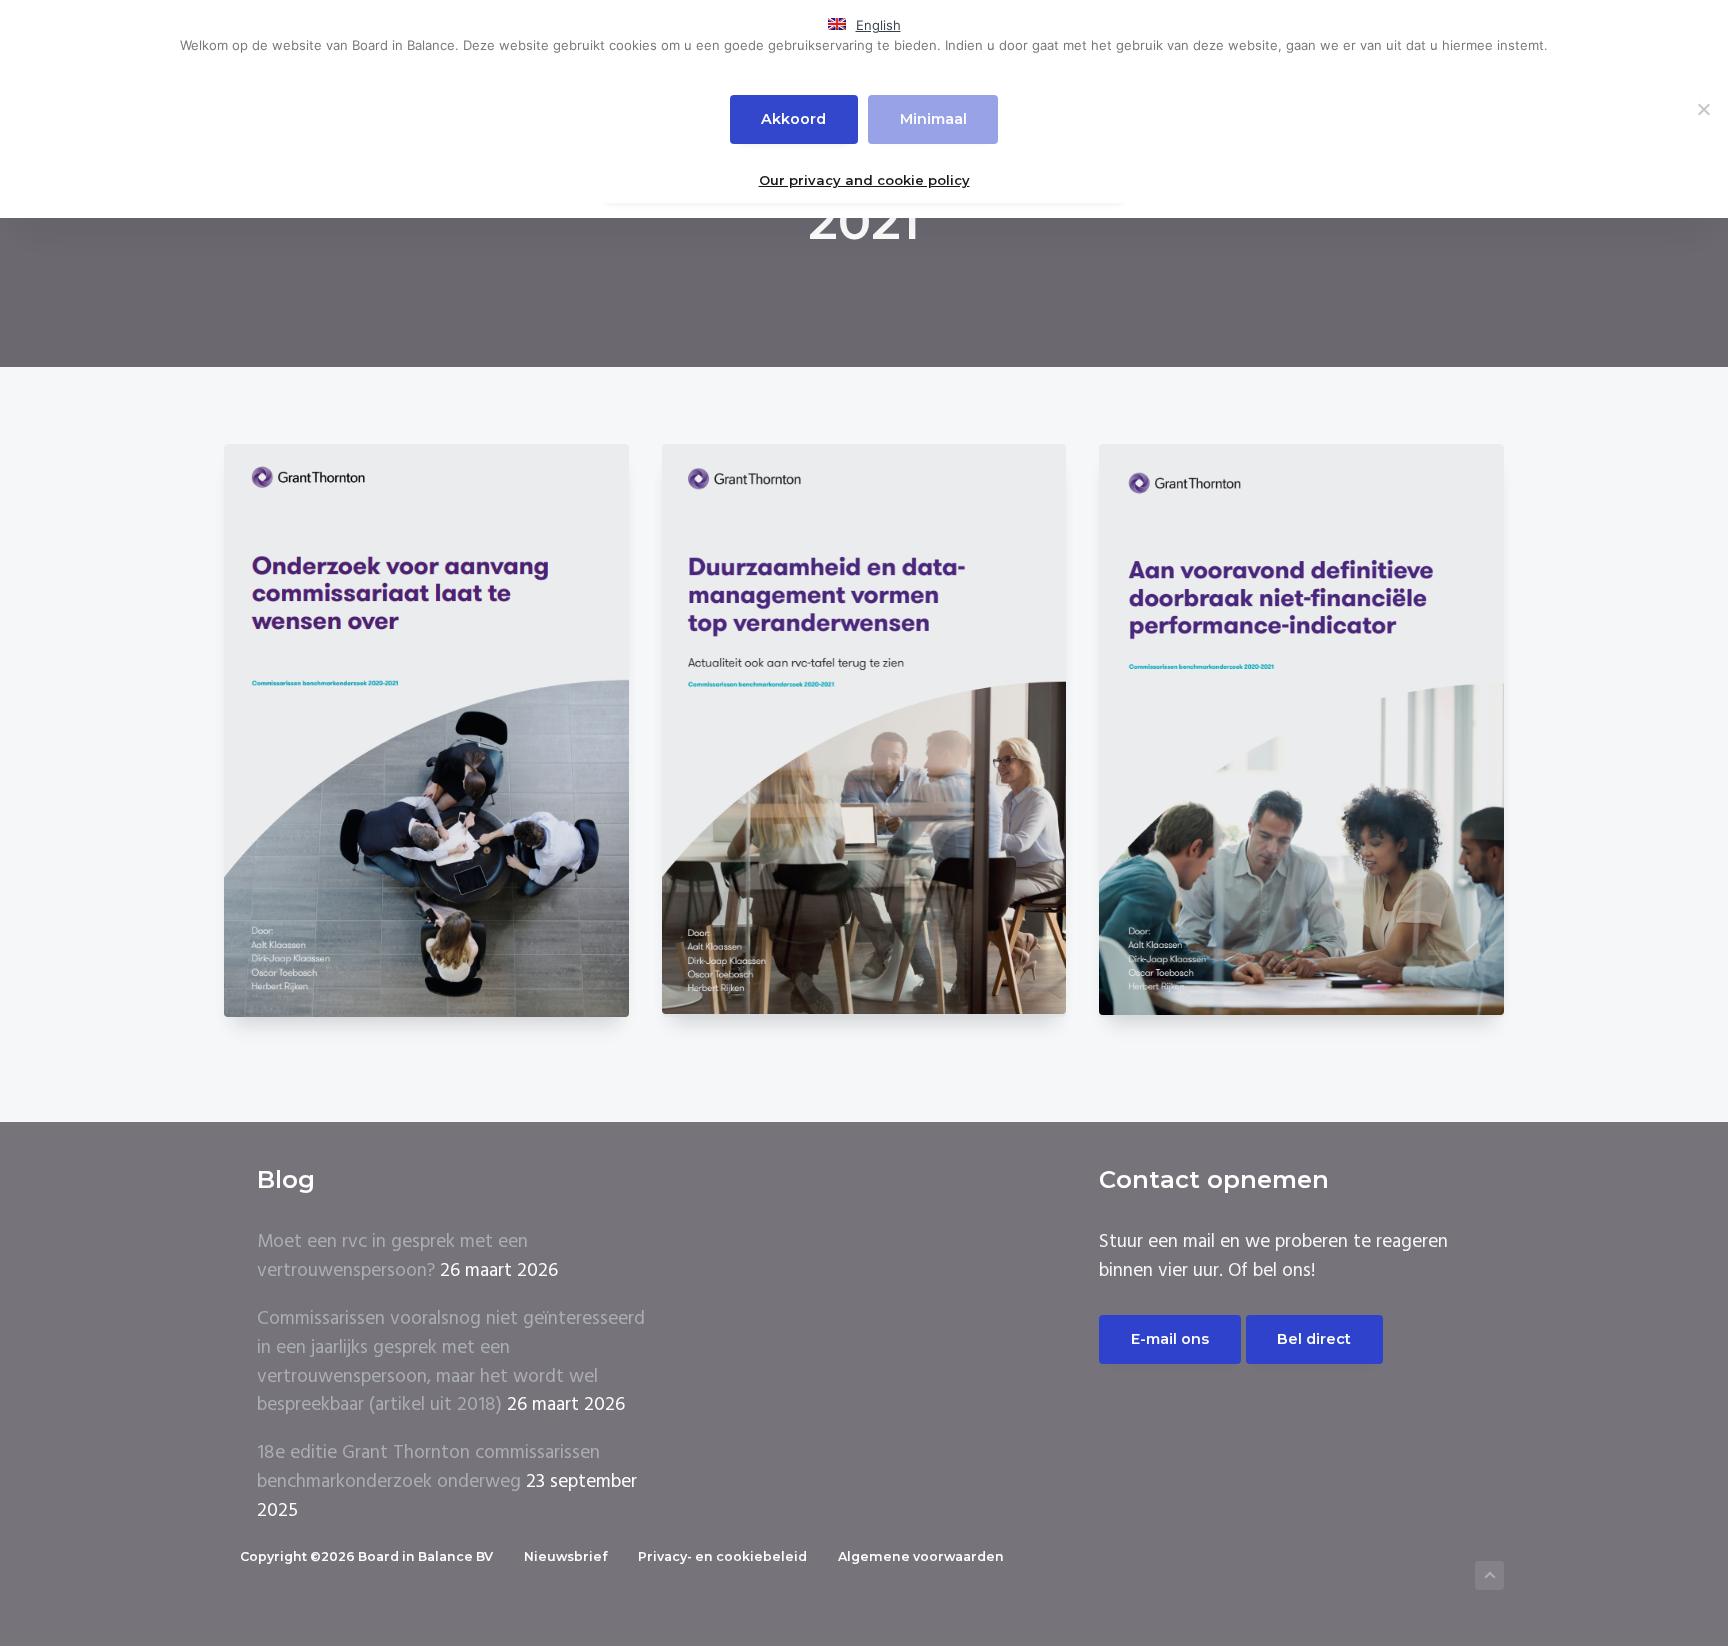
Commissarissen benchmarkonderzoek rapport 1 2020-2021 (863, 738)
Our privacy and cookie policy (864, 180)
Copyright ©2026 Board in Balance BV (366, 1556)
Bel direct (1314, 1339)
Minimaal (933, 119)
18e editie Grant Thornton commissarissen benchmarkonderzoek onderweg (428, 1467)
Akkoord (793, 119)
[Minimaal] (1703, 109)
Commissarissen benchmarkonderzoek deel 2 (426, 730)
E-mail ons (1170, 1339)
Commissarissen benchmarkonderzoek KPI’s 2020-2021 (1301, 738)
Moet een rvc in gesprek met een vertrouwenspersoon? (392, 1256)
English (878, 25)
